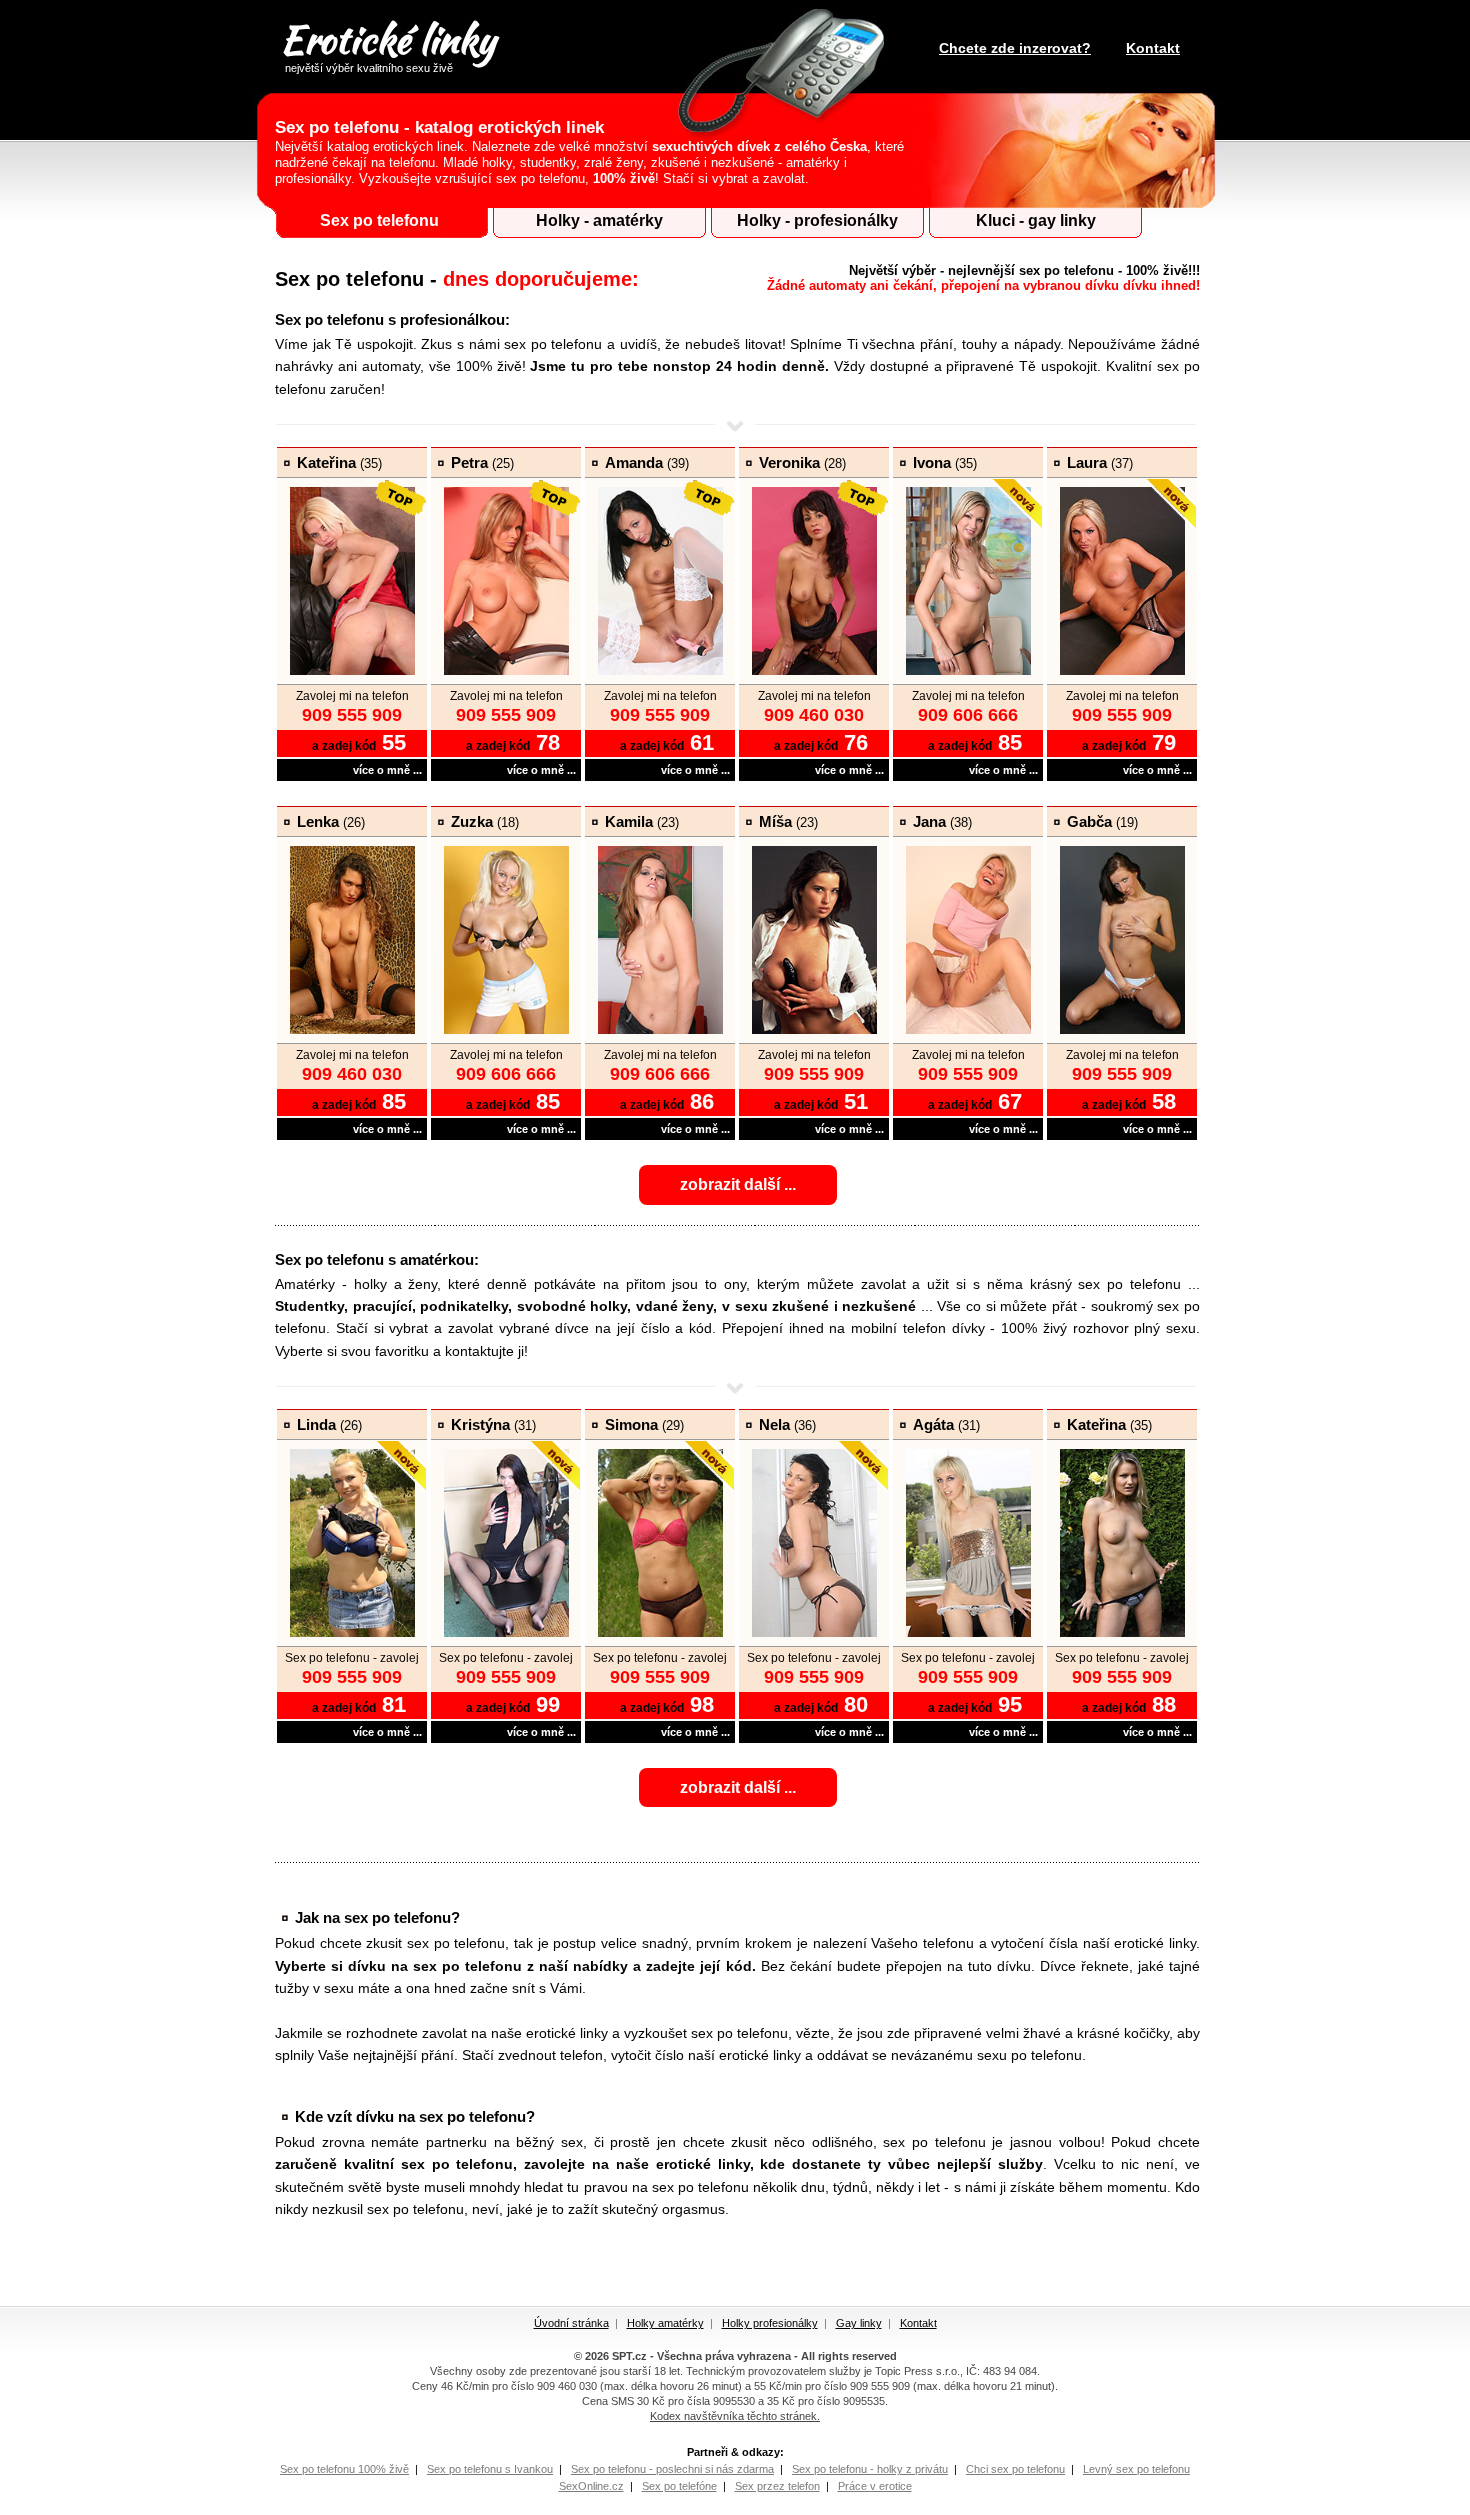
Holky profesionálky (770, 2323)
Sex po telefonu (379, 220)
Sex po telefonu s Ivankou (490, 2469)
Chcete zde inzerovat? (1015, 48)
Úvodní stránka (571, 2323)
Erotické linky (387, 43)
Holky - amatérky (599, 220)
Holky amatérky (665, 2323)
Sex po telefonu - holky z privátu (870, 2469)
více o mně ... (387, 770)
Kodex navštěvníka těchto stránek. (735, 2416)
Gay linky (859, 2323)
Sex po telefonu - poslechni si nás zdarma (672, 2469)
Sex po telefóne (679, 2486)
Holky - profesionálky (817, 220)
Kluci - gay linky (1036, 220)
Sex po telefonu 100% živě (344, 2469)
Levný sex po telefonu (1136, 2469)
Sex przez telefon (777, 2486)
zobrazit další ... (738, 1184)
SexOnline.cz (591, 2486)
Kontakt (1153, 48)
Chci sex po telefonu (1015, 2469)
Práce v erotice (875, 2486)
